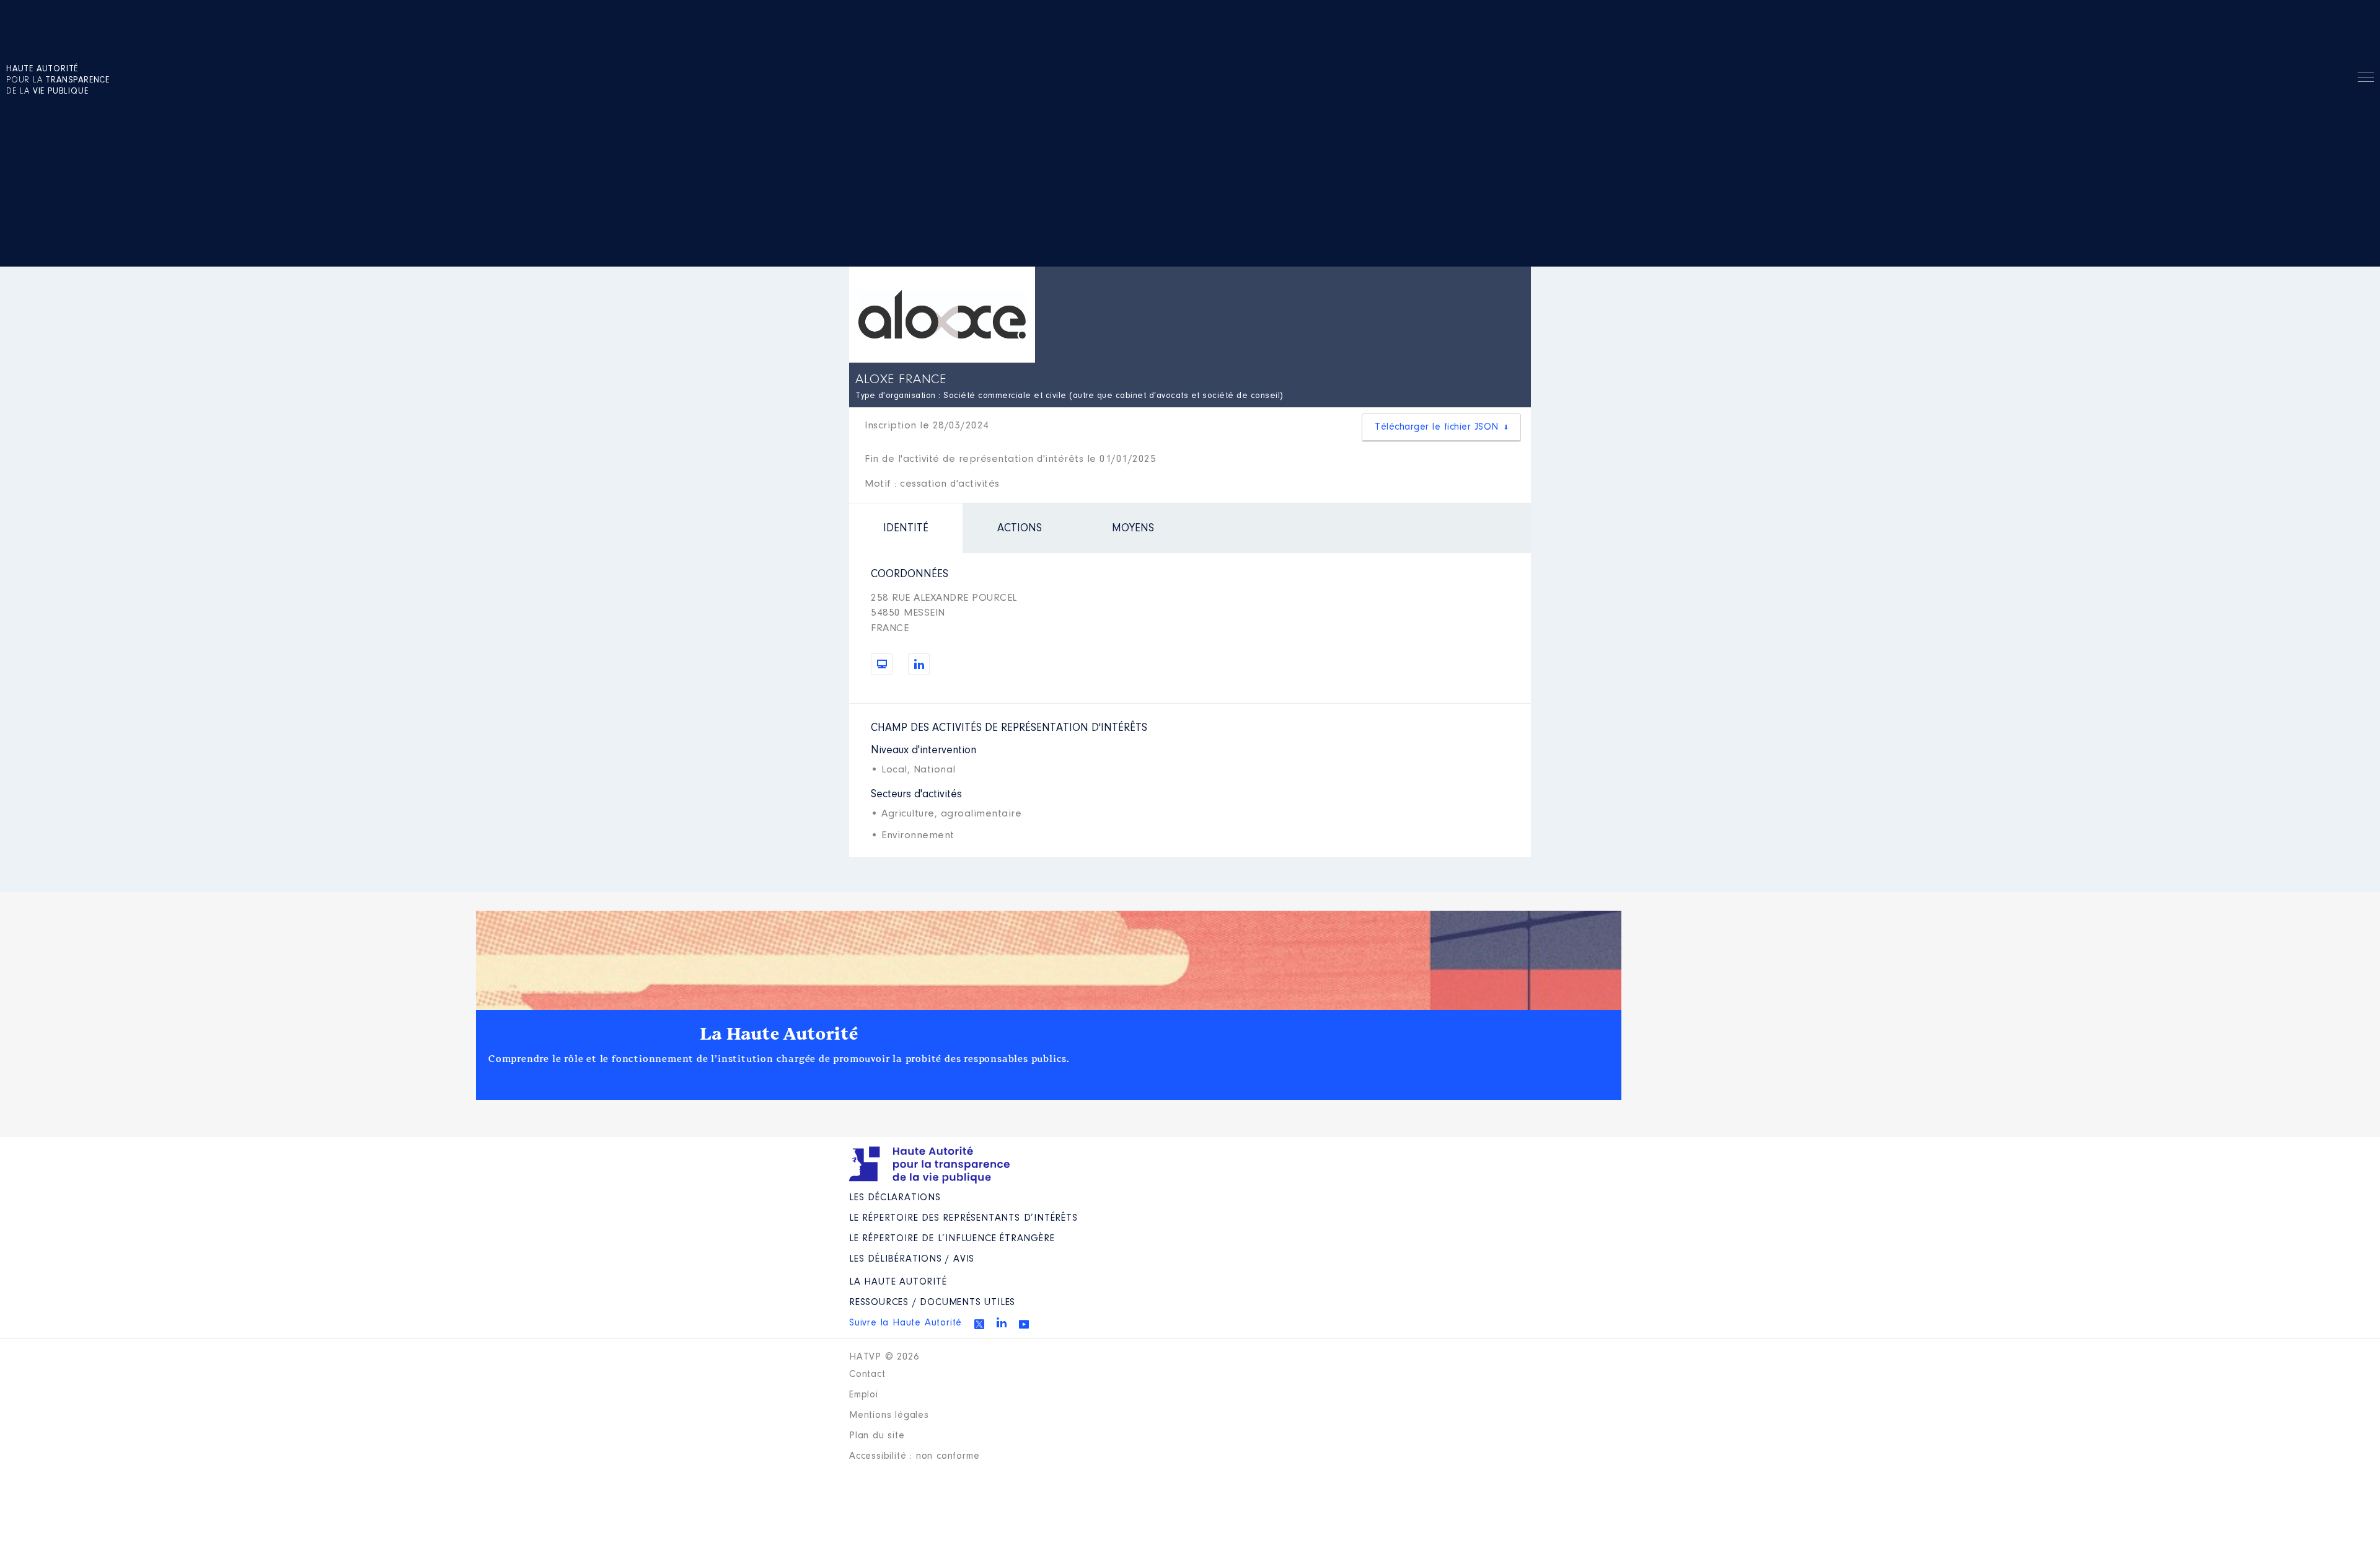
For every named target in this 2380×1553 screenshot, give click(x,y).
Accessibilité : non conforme (914, 1456)
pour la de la (58, 81)
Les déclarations (895, 1198)
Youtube (1024, 1324)
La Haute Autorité (779, 1034)
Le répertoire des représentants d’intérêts (963, 1218)
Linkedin (1002, 1322)
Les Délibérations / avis (912, 1259)
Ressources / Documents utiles (932, 1303)
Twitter (979, 1324)
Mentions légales (889, 1415)
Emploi (864, 1395)
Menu (2366, 79)
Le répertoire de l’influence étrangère (952, 1239)
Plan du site (877, 1436)
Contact (867, 1374)
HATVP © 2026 (884, 1357)
